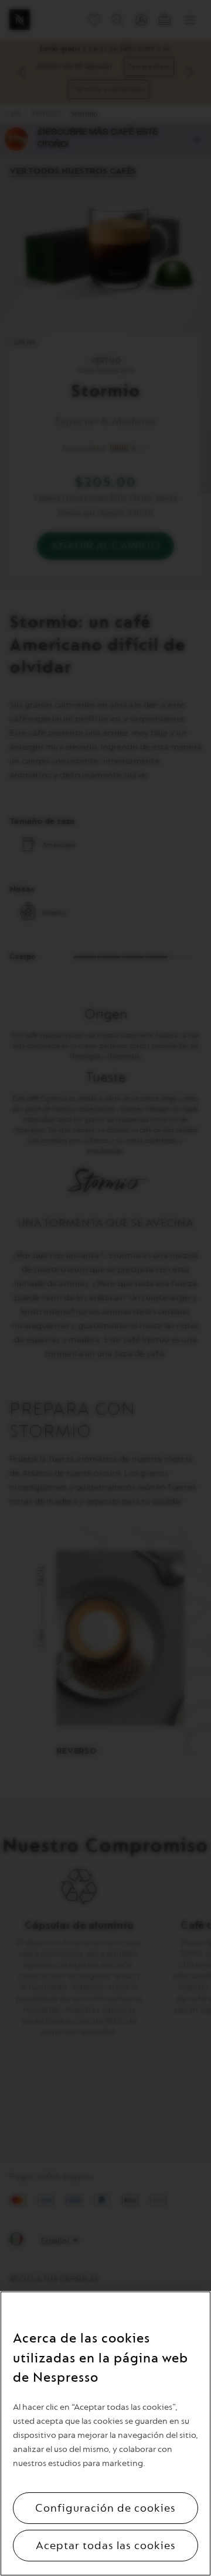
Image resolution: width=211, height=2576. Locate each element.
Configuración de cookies (105, 2508)
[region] (105, 2434)
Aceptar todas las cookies (106, 2546)
